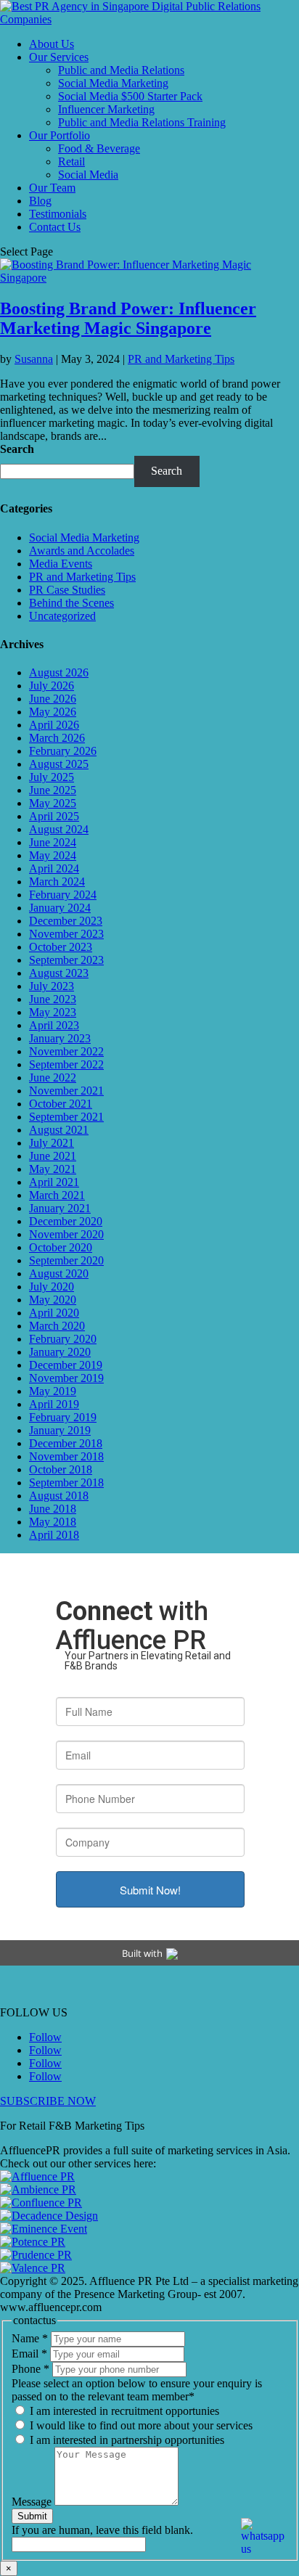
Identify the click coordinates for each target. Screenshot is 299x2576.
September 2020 (66, 1260)
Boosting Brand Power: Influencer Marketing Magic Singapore (128, 318)
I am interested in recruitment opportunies (123, 2411)
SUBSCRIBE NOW (48, 2101)
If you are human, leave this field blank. (102, 2530)
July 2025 (52, 777)
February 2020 (63, 1339)
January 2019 (60, 1430)
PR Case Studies (67, 590)
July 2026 (52, 686)
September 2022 (66, 1064)
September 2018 (66, 1483)
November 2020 (66, 1234)
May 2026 (53, 712)
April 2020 (54, 1313)
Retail (71, 161)
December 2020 (66, 1221)
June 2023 (53, 999)
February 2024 (63, 895)
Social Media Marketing (113, 83)
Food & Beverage (99, 148)
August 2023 (59, 973)
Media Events (61, 564)
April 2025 (54, 816)
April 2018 (54, 1535)
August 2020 (59, 1273)
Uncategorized (62, 616)
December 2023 (66, 921)
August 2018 (59, 1496)
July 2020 (52, 1287)
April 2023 (54, 1025)
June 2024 (53, 842)
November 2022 (66, 1051)
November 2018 (66, 1456)
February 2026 (63, 751)
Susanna (34, 359)
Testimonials (58, 214)
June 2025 (53, 790)
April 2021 (54, 1182)
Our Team (52, 188)
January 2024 (60, 908)
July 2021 (52, 1143)
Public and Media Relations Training (142, 122)
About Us (52, 44)
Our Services (59, 57)
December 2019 (66, 1365)
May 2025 (53, 803)
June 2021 (53, 1156)
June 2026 (53, 699)
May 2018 (53, 1522)
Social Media (88, 175)
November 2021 (66, 1091)
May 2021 (53, 1169)
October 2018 (61, 1469)
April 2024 (54, 868)
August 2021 (59, 1130)
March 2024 (57, 882)
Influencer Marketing (106, 109)
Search (17, 449)
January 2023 (60, 1038)
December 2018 (66, 1443)
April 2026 (54, 725)
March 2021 (57, 1195)
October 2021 (61, 1104)
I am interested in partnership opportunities (126, 2440)
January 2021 (60, 1208)
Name (30, 2338)
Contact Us (55, 227)
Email (29, 2354)
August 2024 (59, 829)
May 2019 (53, 1391)
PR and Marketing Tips (181, 359)
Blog (40, 201)
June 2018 (53, 1509)
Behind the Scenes (71, 603)
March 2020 (57, 1326)
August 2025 (59, 764)
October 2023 (61, 947)
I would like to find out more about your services (140, 2425)
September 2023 (66, 960)
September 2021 (66, 1117)
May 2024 (53, 855)
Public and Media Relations (121, 70)
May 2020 (53, 1300)
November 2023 (66, 934)
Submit (32, 2516)
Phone (30, 2369)
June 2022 (53, 1078)
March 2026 (57, 738)
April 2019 (54, 1404)
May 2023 (53, 1012)
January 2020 (60, 1352)
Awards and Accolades (82, 551)
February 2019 (63, 1417)
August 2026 (59, 672)
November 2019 (66, 1378)
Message (33, 2502)
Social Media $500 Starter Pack (130, 96)
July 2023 (52, 986)
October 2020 (61, 1247)
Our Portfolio (60, 135)
